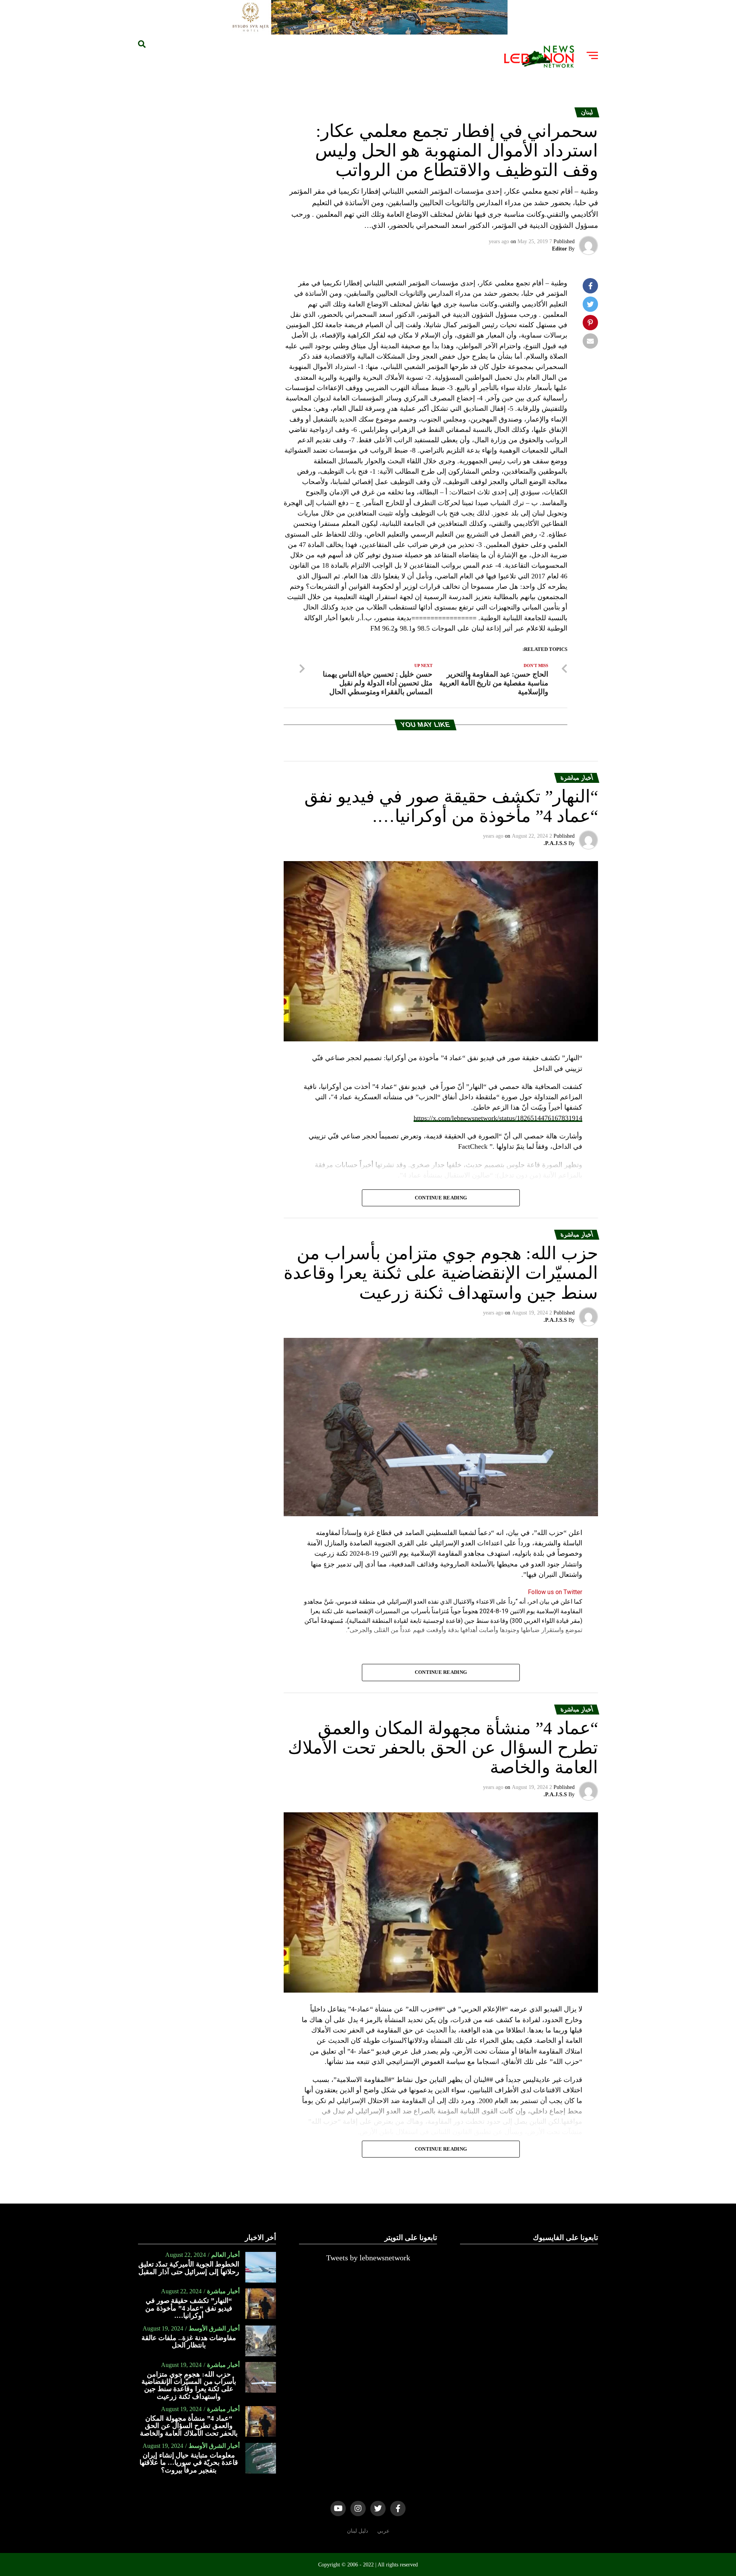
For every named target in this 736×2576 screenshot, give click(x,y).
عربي (383, 2531)
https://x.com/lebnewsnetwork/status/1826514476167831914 (498, 1118)
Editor (559, 249)
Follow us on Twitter (555, 1592)
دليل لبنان (357, 2531)
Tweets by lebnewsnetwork (368, 2258)
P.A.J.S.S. (555, 843)
